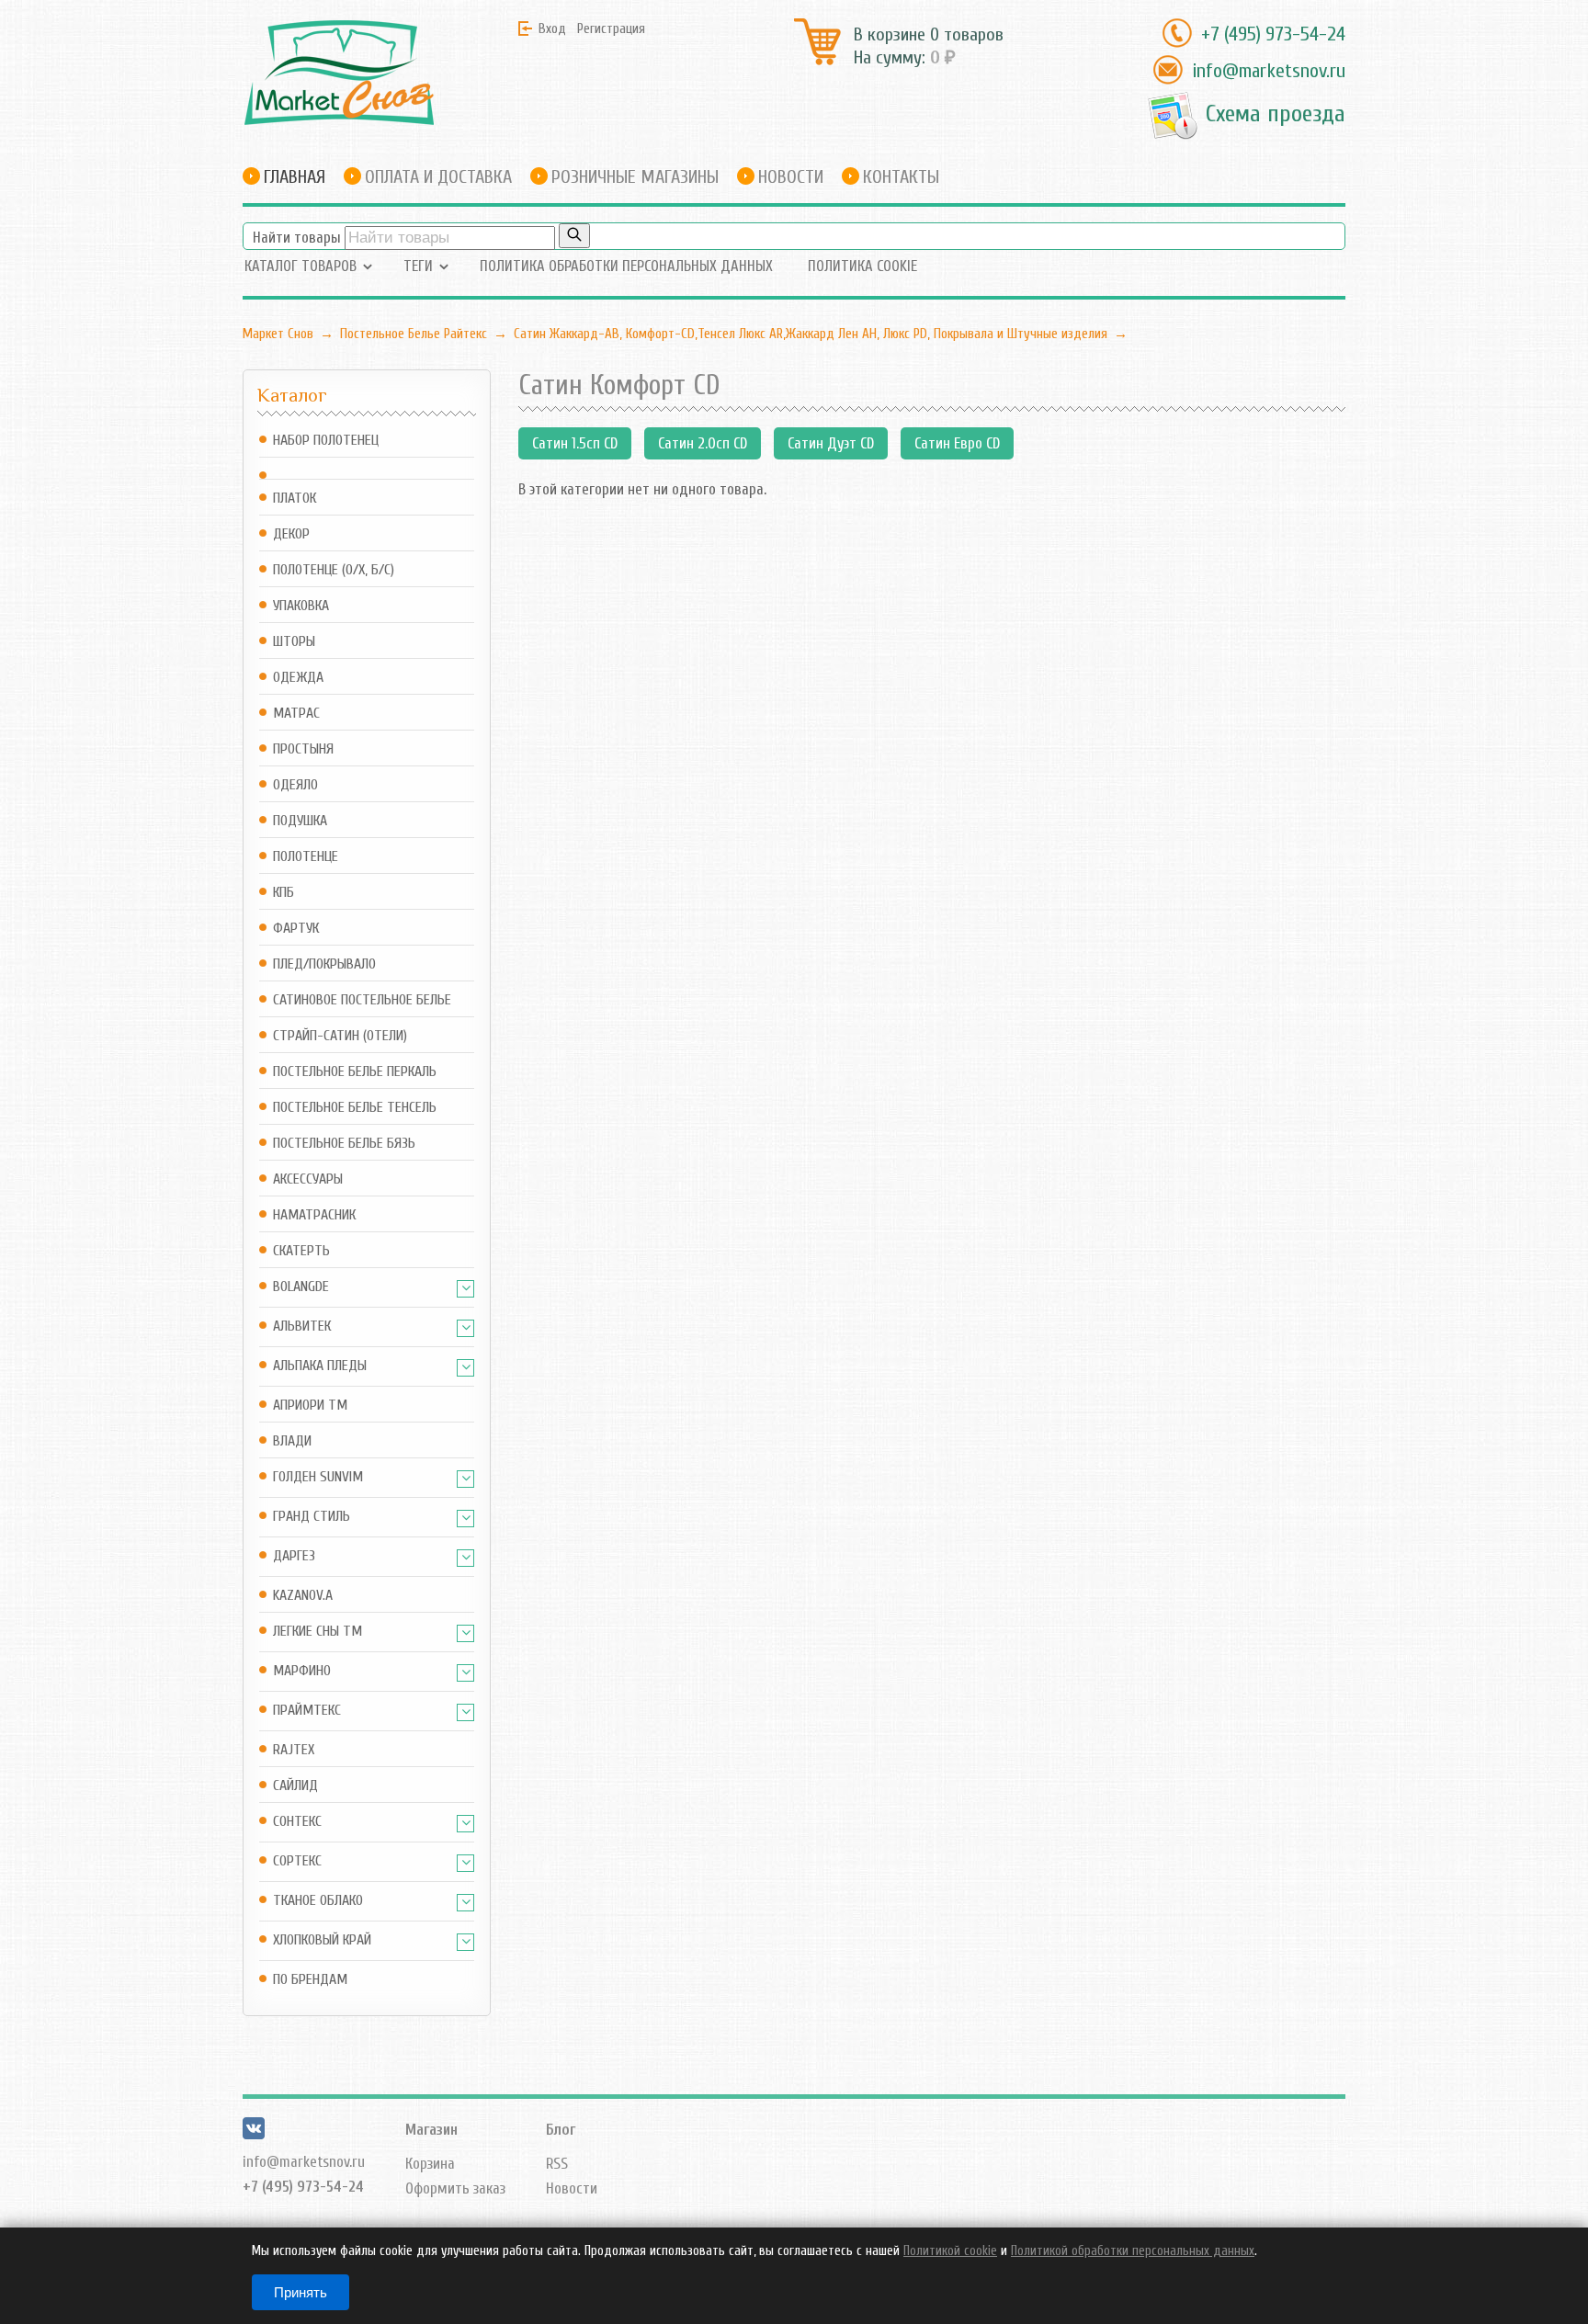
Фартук (296, 929)
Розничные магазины (635, 177)
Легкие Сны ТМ (318, 1632)
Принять (301, 2292)
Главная (295, 177)
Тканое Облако (318, 1901)
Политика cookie (862, 266)
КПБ (284, 893)
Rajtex (294, 1750)
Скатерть (301, 1251)
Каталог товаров (301, 266)
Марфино (302, 1671)
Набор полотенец (326, 441)
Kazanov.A (303, 1596)
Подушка (300, 821)
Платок (295, 499)
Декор (291, 534)
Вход (552, 28)
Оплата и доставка (438, 177)
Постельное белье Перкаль (355, 1072)
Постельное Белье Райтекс (414, 334)
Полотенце (306, 857)
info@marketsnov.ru (1269, 71)
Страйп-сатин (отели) (340, 1036)
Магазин (431, 2130)
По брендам (310, 1980)
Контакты (901, 177)
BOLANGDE (301, 1287)
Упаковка (301, 606)
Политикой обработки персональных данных (1133, 2251)
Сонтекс (297, 1822)
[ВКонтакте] (254, 2134)
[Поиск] (574, 236)
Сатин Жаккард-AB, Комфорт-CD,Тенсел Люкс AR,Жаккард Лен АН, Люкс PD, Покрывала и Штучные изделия (811, 334)
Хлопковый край (322, 1940)
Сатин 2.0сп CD (703, 443)
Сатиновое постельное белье (362, 1000)
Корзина (430, 2164)
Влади (292, 1441)
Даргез (294, 1556)
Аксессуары (308, 1179)
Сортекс (297, 1861)
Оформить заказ (455, 2188)
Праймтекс (307, 1711)
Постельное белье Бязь (344, 1144)
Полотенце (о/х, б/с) (334, 570)
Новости (791, 177)
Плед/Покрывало (324, 964)
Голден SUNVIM (318, 1477)
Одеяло (295, 785)
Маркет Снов (278, 334)
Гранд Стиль (312, 1517)
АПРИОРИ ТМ (310, 1406)
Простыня (303, 749)
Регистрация (611, 28)
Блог (561, 2130)
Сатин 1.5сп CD (575, 443)
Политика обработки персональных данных (626, 266)
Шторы (294, 642)
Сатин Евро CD (957, 443)
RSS (557, 2164)
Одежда (298, 678)
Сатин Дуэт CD (831, 443)
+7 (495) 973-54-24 (1273, 34)
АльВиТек (302, 1326)
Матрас (296, 714)
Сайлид (295, 1786)
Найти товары (297, 238)
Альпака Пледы (320, 1366)
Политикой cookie (950, 2251)
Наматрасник (314, 1215)
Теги (418, 266)
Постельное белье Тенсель (355, 1108)
